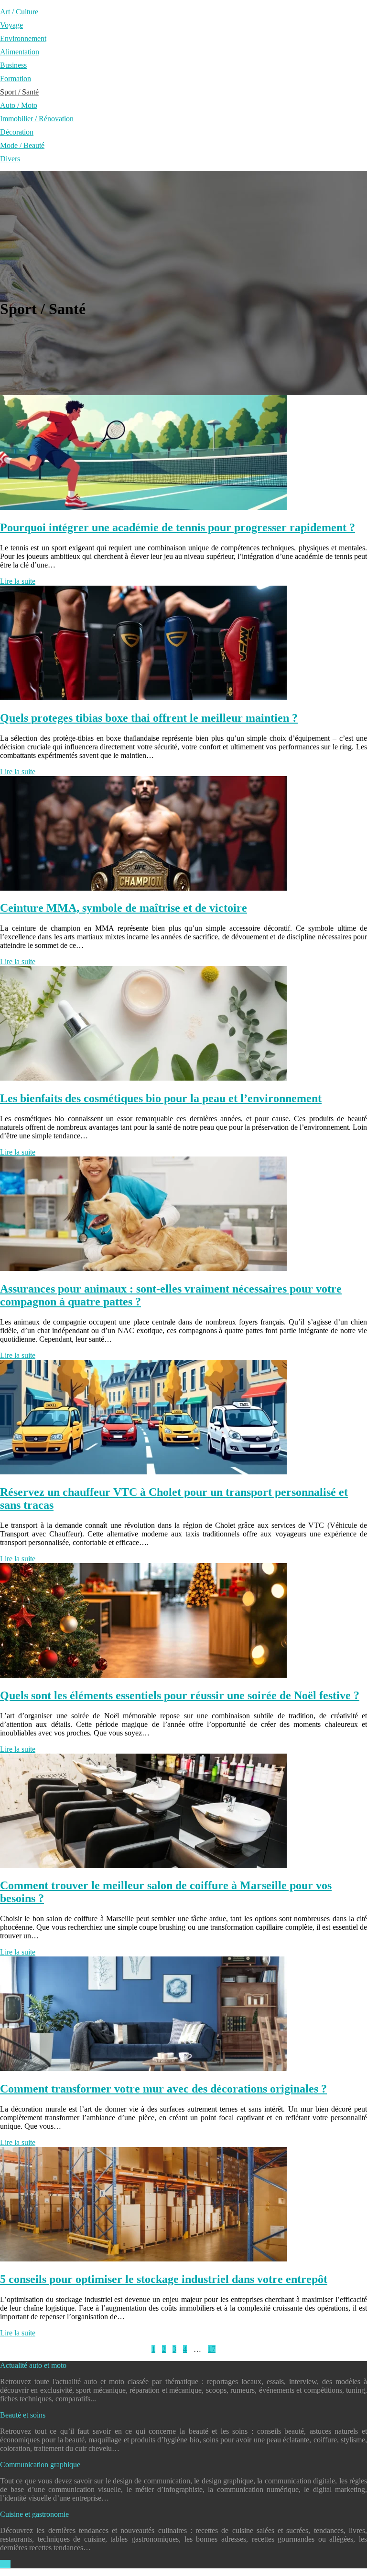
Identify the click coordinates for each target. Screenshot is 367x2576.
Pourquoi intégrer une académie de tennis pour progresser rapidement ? (178, 527)
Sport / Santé (19, 92)
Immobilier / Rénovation (37, 119)
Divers (10, 159)
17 (212, 2349)
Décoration (17, 132)
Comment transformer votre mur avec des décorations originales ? (163, 2089)
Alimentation (20, 52)
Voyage (11, 25)
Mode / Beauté (22, 145)
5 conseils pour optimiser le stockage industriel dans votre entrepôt (164, 2279)
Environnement (23, 38)
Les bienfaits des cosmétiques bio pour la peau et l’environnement (161, 1098)
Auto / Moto (19, 105)
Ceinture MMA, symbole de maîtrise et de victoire (124, 908)
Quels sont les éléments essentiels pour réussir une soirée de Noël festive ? (180, 1695)
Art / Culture (19, 12)
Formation (16, 79)
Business (13, 65)
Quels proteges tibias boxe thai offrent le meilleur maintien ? (149, 718)
